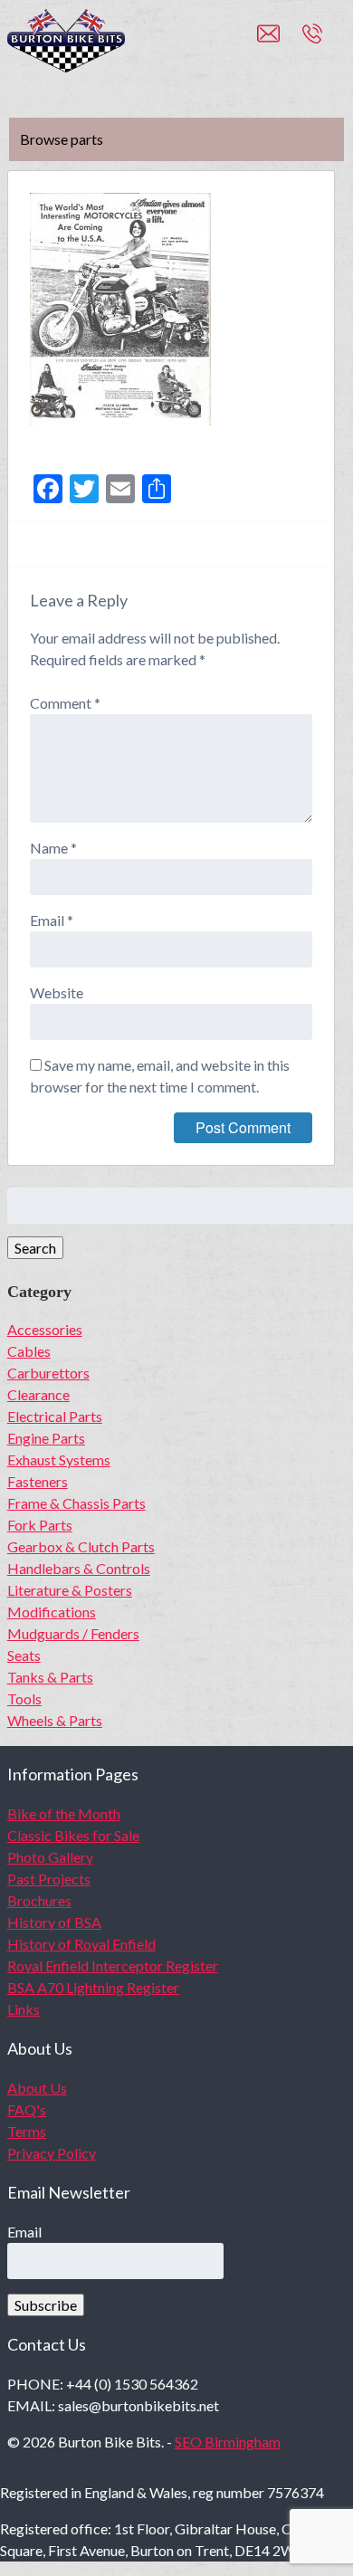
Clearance (38, 1394)
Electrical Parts (55, 1416)
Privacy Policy (52, 2153)
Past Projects (49, 1879)
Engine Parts (46, 1438)
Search (35, 1248)
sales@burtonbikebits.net (280, 42)
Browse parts (62, 139)
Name (53, 848)
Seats (24, 1655)
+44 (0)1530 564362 (332, 42)
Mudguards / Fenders (73, 1633)
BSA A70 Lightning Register (93, 1987)
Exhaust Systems (59, 1460)
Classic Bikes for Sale (73, 1835)
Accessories (45, 1329)
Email (52, 920)
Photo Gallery (50, 1857)
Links (24, 2009)
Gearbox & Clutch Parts (81, 1546)
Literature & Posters (70, 1590)
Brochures (39, 1900)
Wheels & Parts (55, 1720)
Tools (24, 1698)
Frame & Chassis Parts (76, 1503)
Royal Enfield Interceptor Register (113, 1965)
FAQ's (27, 2109)
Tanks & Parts (50, 1677)
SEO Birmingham (228, 2442)
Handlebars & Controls (79, 1568)
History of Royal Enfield (81, 1944)
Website (57, 992)
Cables (29, 1351)
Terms (27, 2131)
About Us (37, 2088)
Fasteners (38, 1481)
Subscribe (46, 2305)
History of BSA (54, 1922)
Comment (65, 703)
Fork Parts (40, 1525)
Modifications (52, 1612)
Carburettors (48, 1373)
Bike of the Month (64, 1813)
